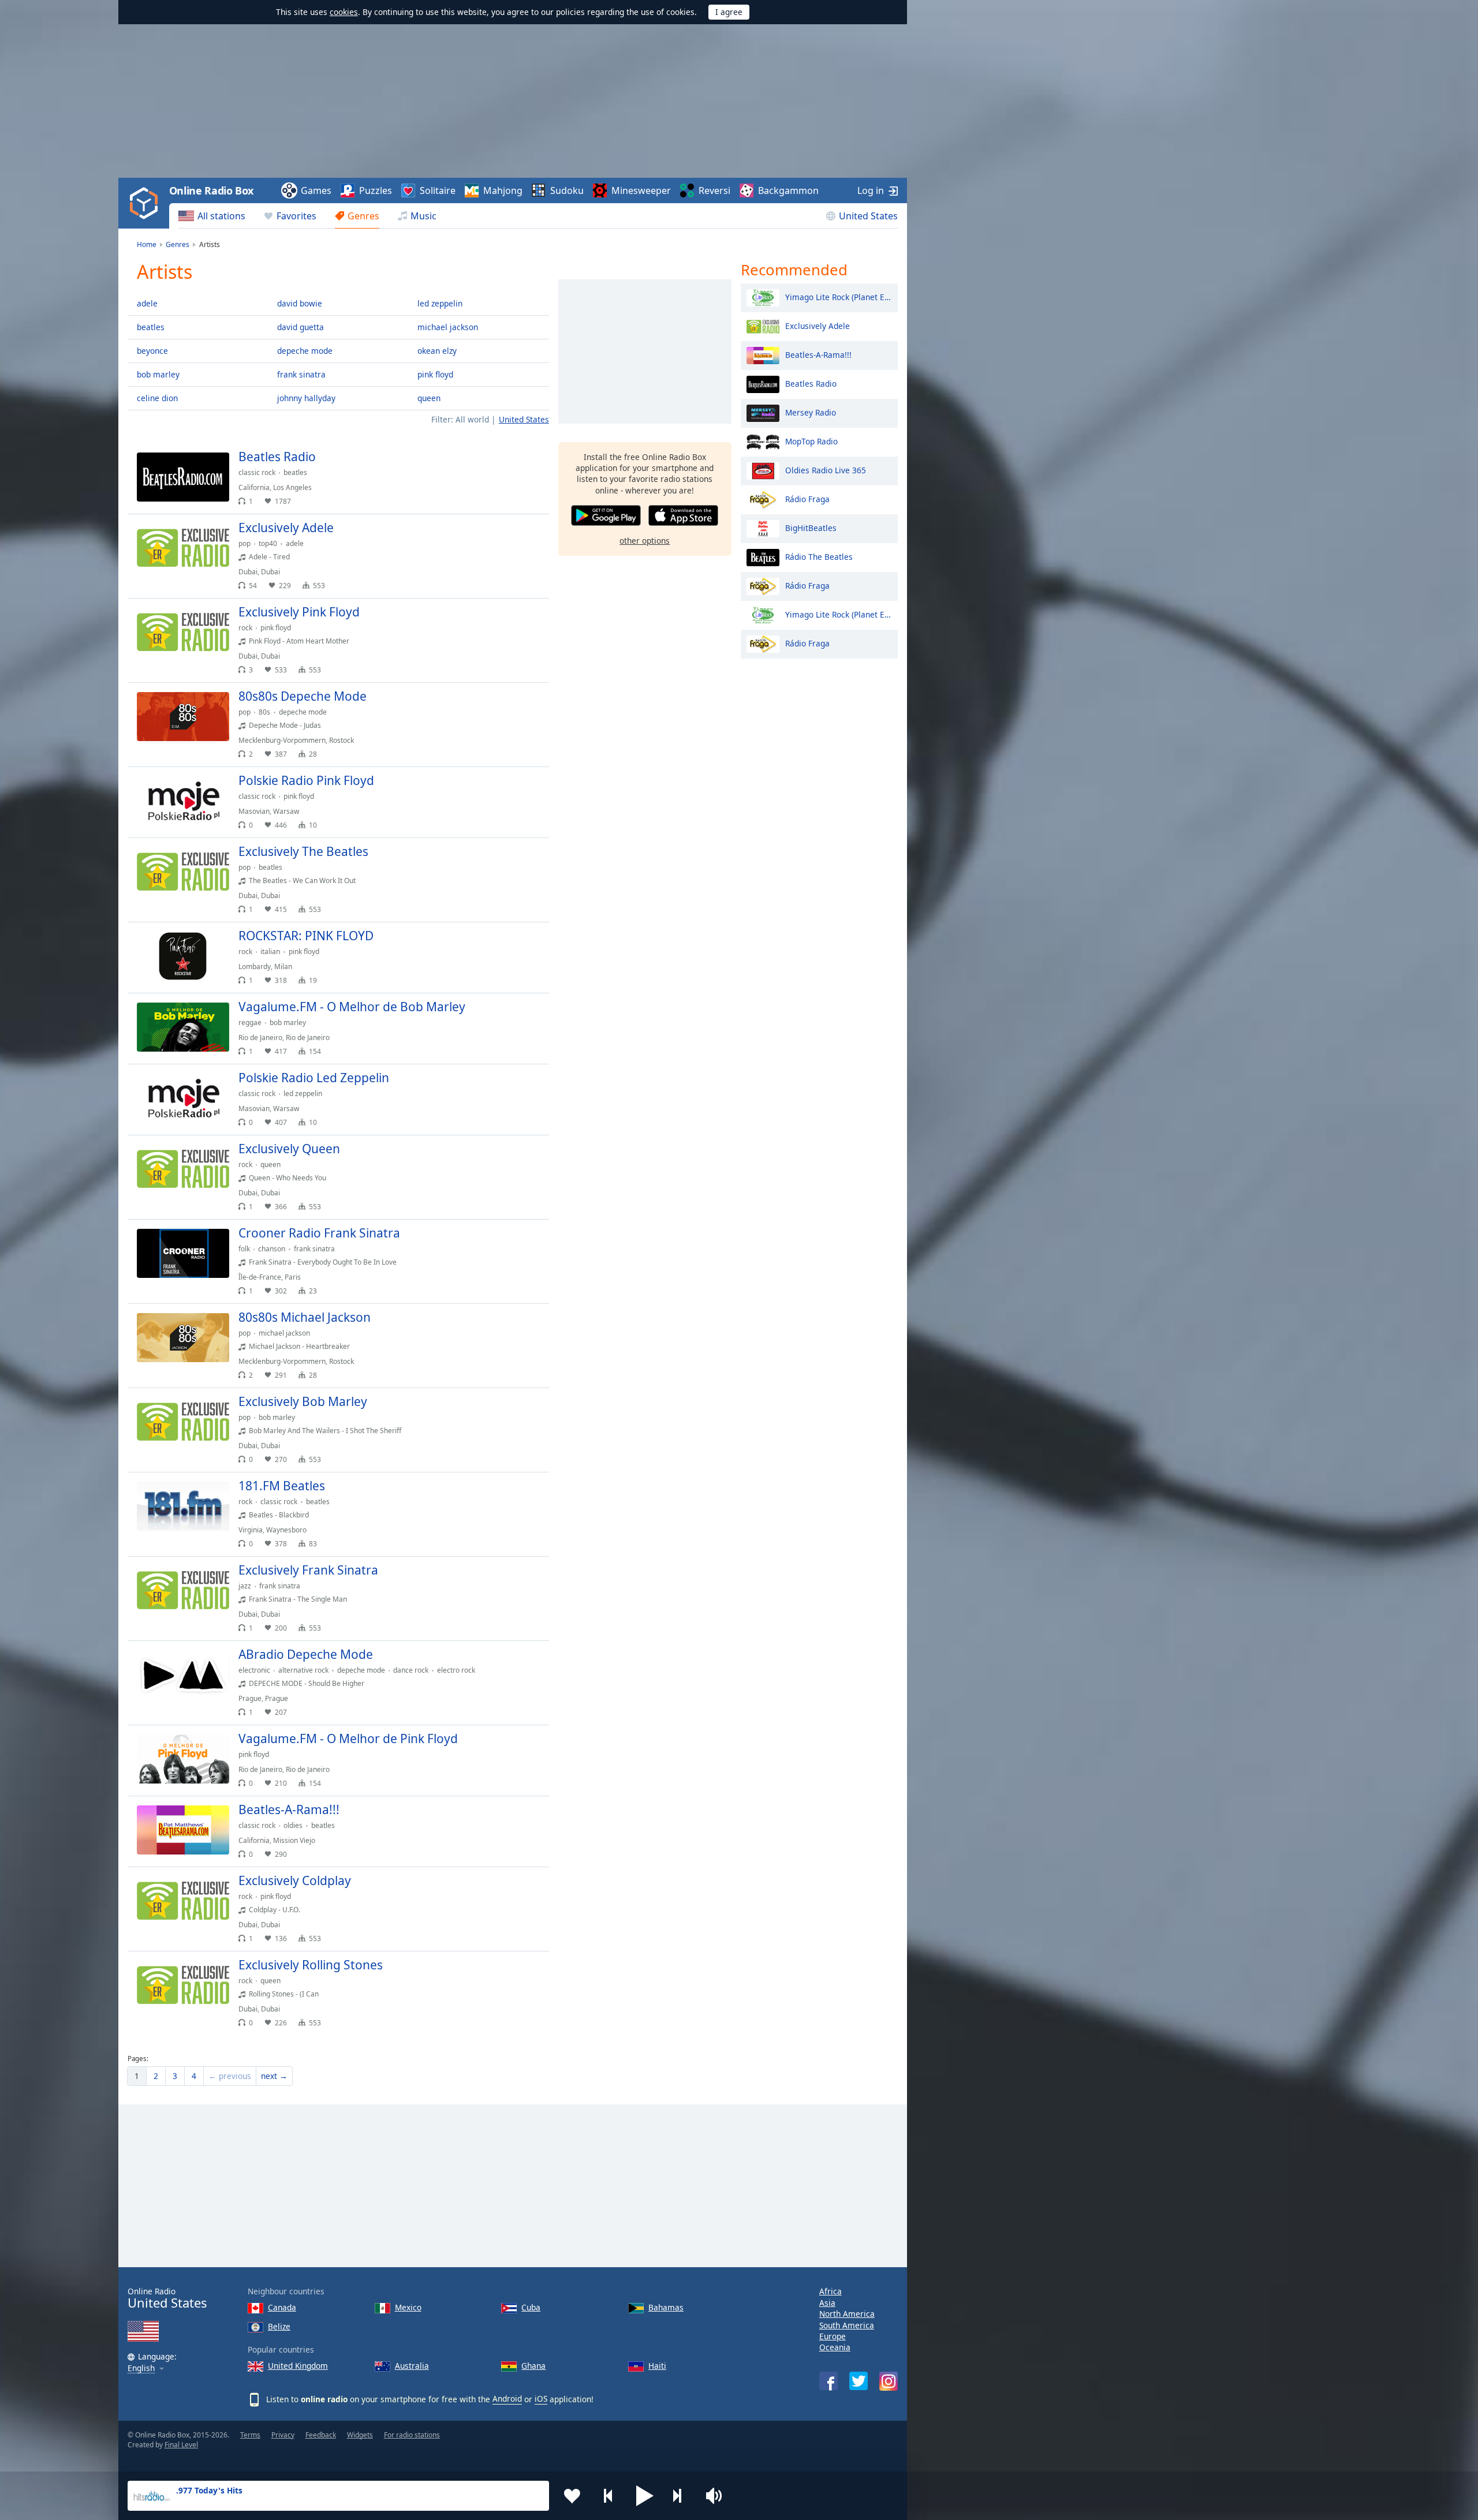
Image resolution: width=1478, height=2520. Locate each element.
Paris (293, 1277)
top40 (268, 543)
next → (274, 2076)
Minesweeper (641, 190)
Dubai (248, 572)
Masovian (254, 811)
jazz (245, 1586)
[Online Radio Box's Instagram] (889, 2381)
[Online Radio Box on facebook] (828, 2381)
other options (645, 541)
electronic (254, 1670)
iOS (541, 2399)
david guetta (301, 327)
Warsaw (286, 811)
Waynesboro (286, 1530)
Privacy (283, 2435)
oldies (293, 1825)
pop (245, 543)
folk (244, 1249)
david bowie (300, 303)
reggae (250, 1022)
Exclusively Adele (818, 325)
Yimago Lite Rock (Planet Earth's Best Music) (839, 296)
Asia (827, 2303)
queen (429, 398)
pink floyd (435, 374)
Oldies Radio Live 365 (826, 470)
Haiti (657, 2366)
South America (847, 2325)
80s (264, 712)
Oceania (835, 2347)
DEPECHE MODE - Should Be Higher (307, 1683)
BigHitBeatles (811, 527)
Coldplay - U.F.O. (275, 1910)
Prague (250, 1698)
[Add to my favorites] (572, 2496)
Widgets (360, 2435)
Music (423, 216)
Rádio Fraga (807, 498)
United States (868, 216)
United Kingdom (298, 2366)
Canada (282, 2307)
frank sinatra (301, 374)
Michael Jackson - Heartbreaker (299, 1346)
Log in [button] (871, 190)
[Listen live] (531, 462)
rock (245, 628)
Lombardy (255, 967)
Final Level (181, 2445)
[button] (645, 2496)
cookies (344, 12)
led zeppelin (440, 303)
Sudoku (567, 190)
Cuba (531, 2307)
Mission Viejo (294, 1840)
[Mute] (718, 2496)
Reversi (714, 190)
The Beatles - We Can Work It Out (302, 880)
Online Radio (167, 2298)
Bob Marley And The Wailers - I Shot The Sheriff (325, 1431)
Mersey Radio (811, 412)
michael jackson (448, 327)
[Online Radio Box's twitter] (859, 2381)
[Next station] (681, 2496)
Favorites (296, 216)
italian (270, 951)
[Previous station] (609, 2496)
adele (147, 303)
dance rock (411, 1670)
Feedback (321, 2435)
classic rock (257, 472)
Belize (279, 2326)
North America (847, 2314)
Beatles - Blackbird (279, 1515)
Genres (363, 216)
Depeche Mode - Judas (285, 725)
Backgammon (788, 190)
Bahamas (666, 2307)
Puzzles (376, 190)
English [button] (141, 2368)
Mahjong (503, 190)
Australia (412, 2366)
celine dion (157, 398)
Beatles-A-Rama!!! (818, 354)
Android (507, 2399)
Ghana (533, 2366)
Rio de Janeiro (260, 1037)
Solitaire (438, 190)
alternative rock (303, 1670)
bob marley (158, 374)
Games (316, 190)
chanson (272, 1249)
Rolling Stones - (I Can (284, 1994)
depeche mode (305, 351)
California (254, 487)
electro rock (456, 1670)
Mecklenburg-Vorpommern (282, 740)
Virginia (251, 1530)
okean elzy (437, 351)
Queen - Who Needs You (288, 1178)
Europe (833, 2336)
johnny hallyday (306, 398)
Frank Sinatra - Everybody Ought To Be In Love (323, 1262)
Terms (250, 2435)
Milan (283, 967)
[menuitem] (212, 216)
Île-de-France (260, 1277)
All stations (221, 216)
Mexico (408, 2307)
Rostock (341, 740)
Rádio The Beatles (819, 556)
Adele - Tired (269, 557)
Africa (831, 2291)
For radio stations (412, 2435)
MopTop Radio (811, 441)
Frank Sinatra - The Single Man (298, 1599)
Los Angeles (292, 487)
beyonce (152, 351)
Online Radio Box (211, 190)
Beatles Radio (811, 383)
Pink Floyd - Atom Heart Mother (299, 641)
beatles (151, 327)
